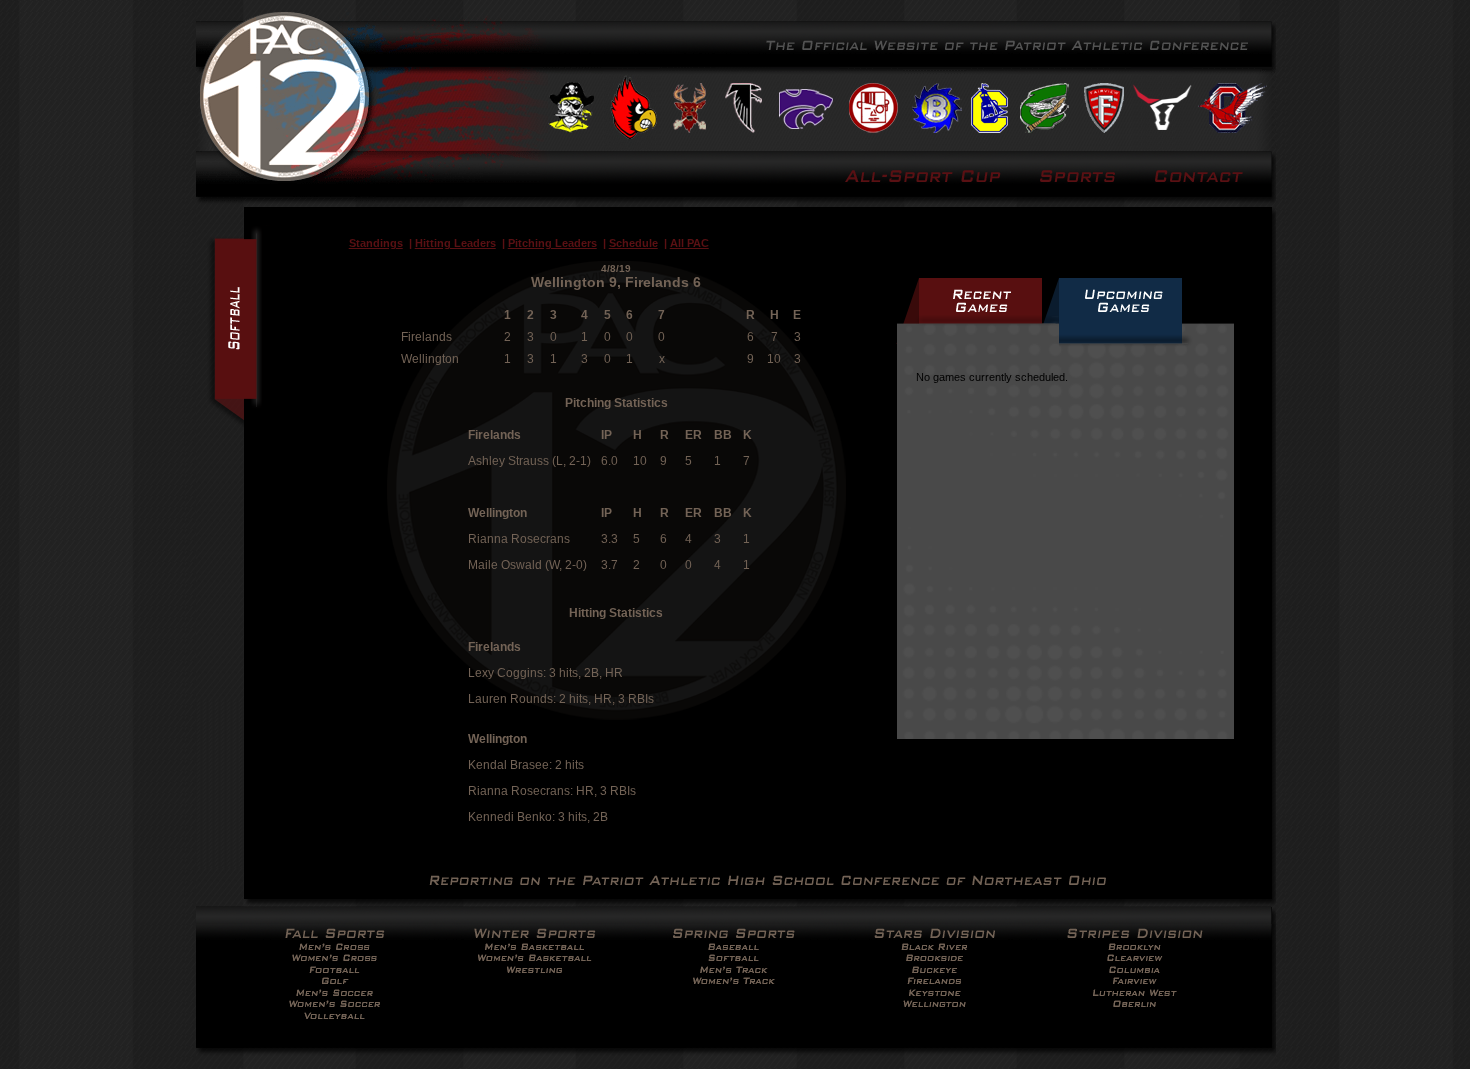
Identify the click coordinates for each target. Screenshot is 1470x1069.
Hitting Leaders (455, 243)
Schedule (633, 243)
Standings (376, 243)
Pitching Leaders (552, 243)
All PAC (689, 243)
